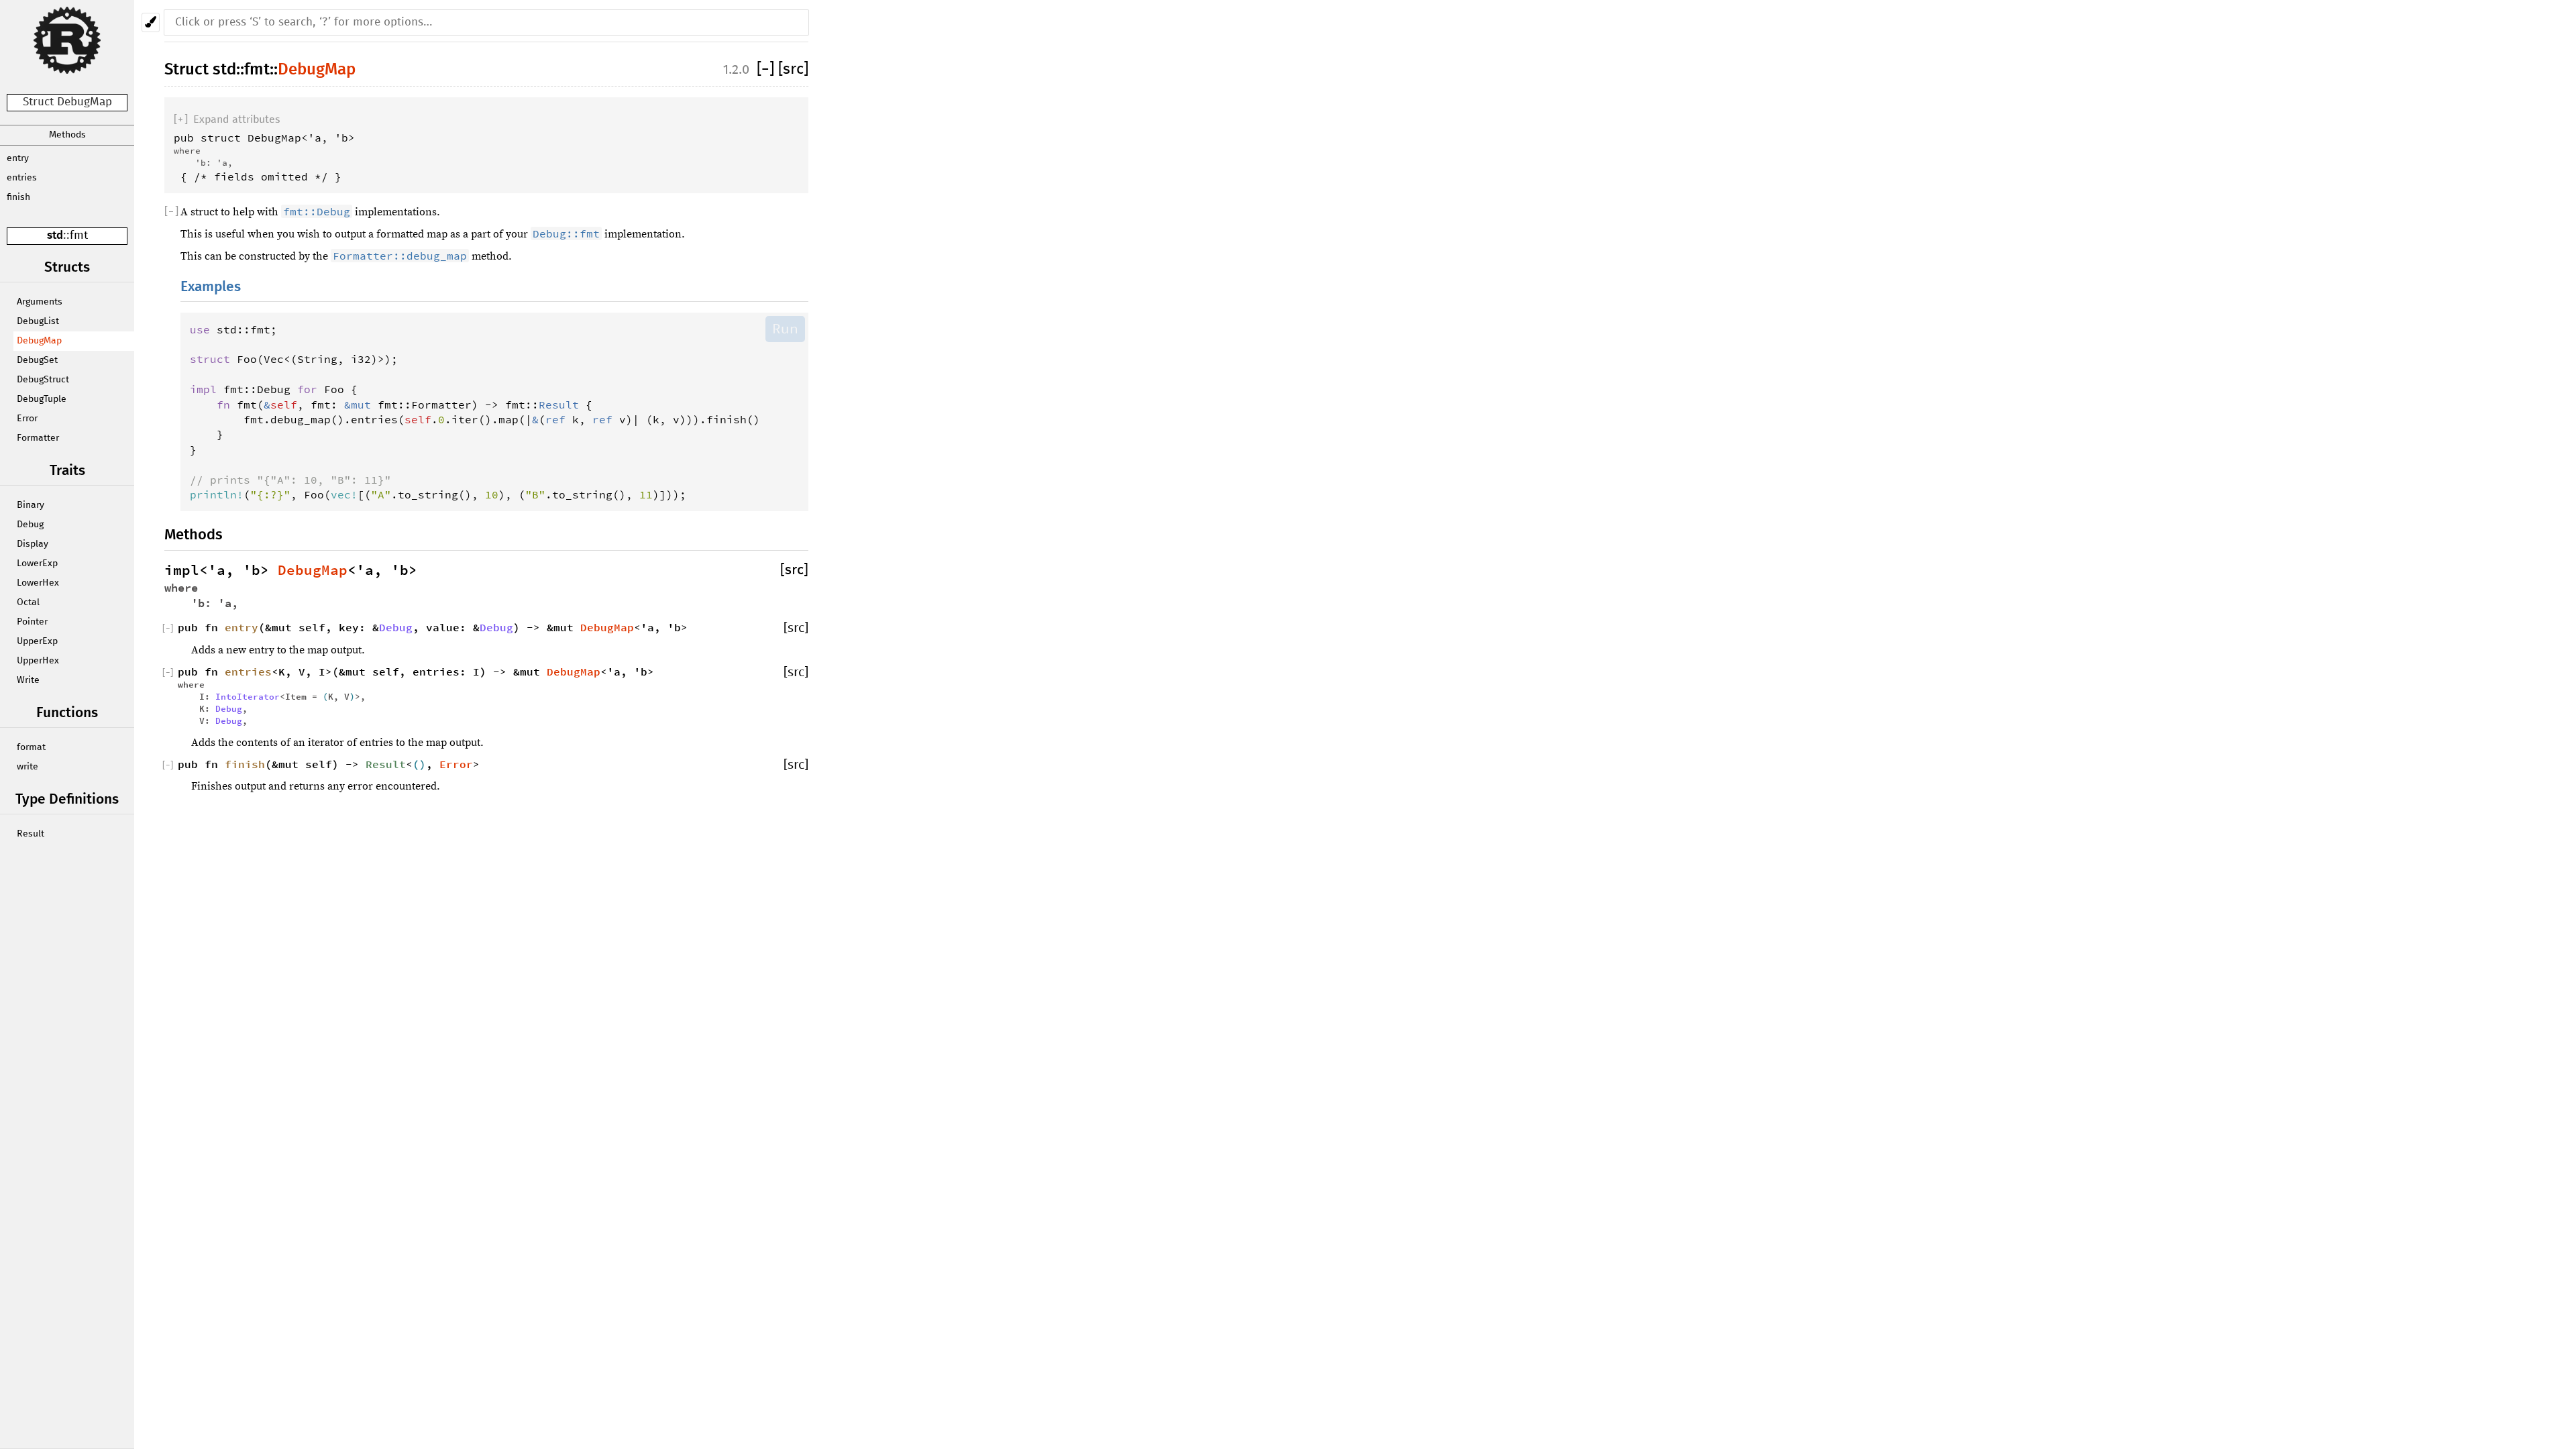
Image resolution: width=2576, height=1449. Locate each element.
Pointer (32, 622)
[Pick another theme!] (151, 22)
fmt (79, 236)
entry (18, 158)
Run (785, 329)
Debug (30, 525)
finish (18, 197)
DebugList (38, 321)
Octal (28, 602)
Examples (211, 287)
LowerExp (37, 563)
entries (22, 178)
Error (27, 419)
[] (767, 69)
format (31, 747)
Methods (67, 135)
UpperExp (37, 641)
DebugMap (39, 341)
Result (31, 834)
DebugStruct (43, 380)
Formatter (38, 438)
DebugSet (37, 360)
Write (28, 680)
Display (33, 544)
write (28, 767)
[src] (793, 69)
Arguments (40, 302)
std (55, 236)
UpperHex (38, 661)
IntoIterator (248, 696)
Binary (31, 505)
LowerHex (38, 583)
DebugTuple (42, 399)
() (419, 764)
